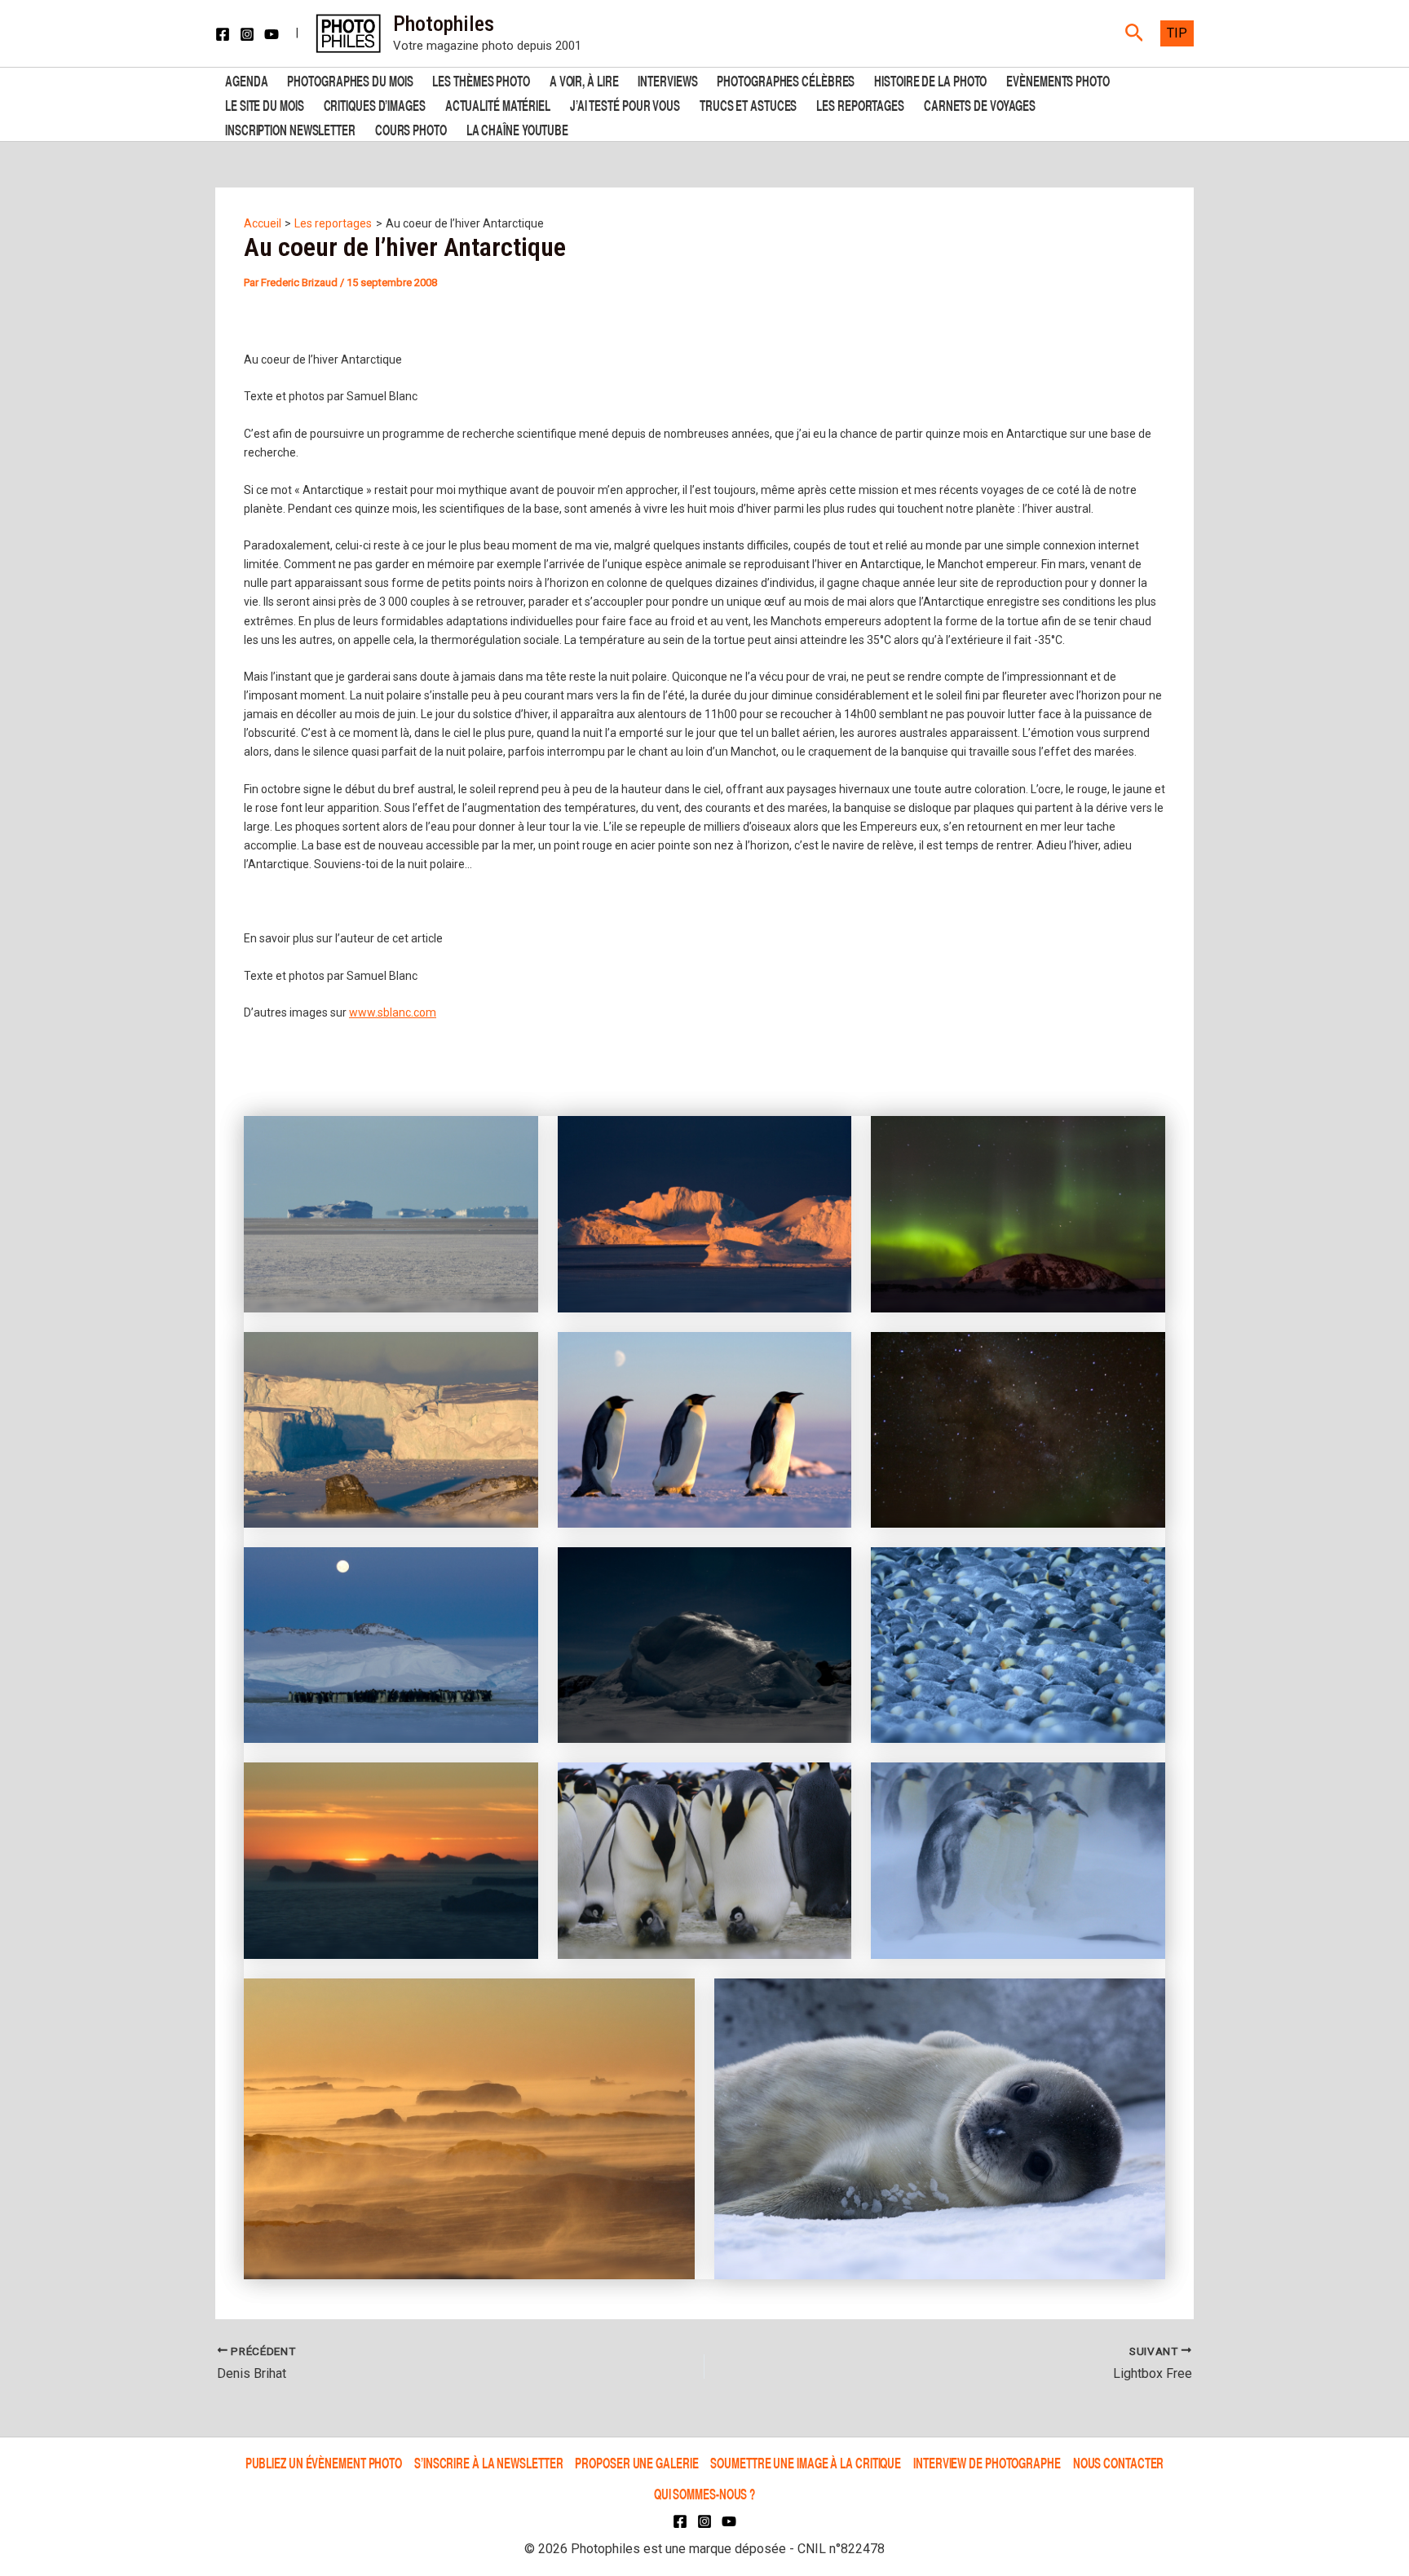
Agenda (246, 79)
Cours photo (411, 128)
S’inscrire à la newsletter (488, 2462)
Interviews (667, 79)
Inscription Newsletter (290, 128)
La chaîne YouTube (517, 128)
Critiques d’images (375, 104)
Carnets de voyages (980, 104)
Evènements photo (1058, 79)
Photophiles (444, 24)
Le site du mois (265, 104)
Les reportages (860, 104)
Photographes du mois (350, 79)
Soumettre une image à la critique (806, 2462)
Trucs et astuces (748, 104)
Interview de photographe (987, 2462)
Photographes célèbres (786, 79)
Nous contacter (1119, 2462)
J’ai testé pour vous (625, 104)
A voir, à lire (584, 79)
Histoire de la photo (930, 79)
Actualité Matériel (498, 104)
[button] (1135, 33)
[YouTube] (272, 34)
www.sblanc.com (393, 1012)
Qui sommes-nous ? (704, 2493)
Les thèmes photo (481, 79)
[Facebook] (223, 34)
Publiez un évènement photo (324, 2462)
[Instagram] (247, 34)
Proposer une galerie (636, 2462)
